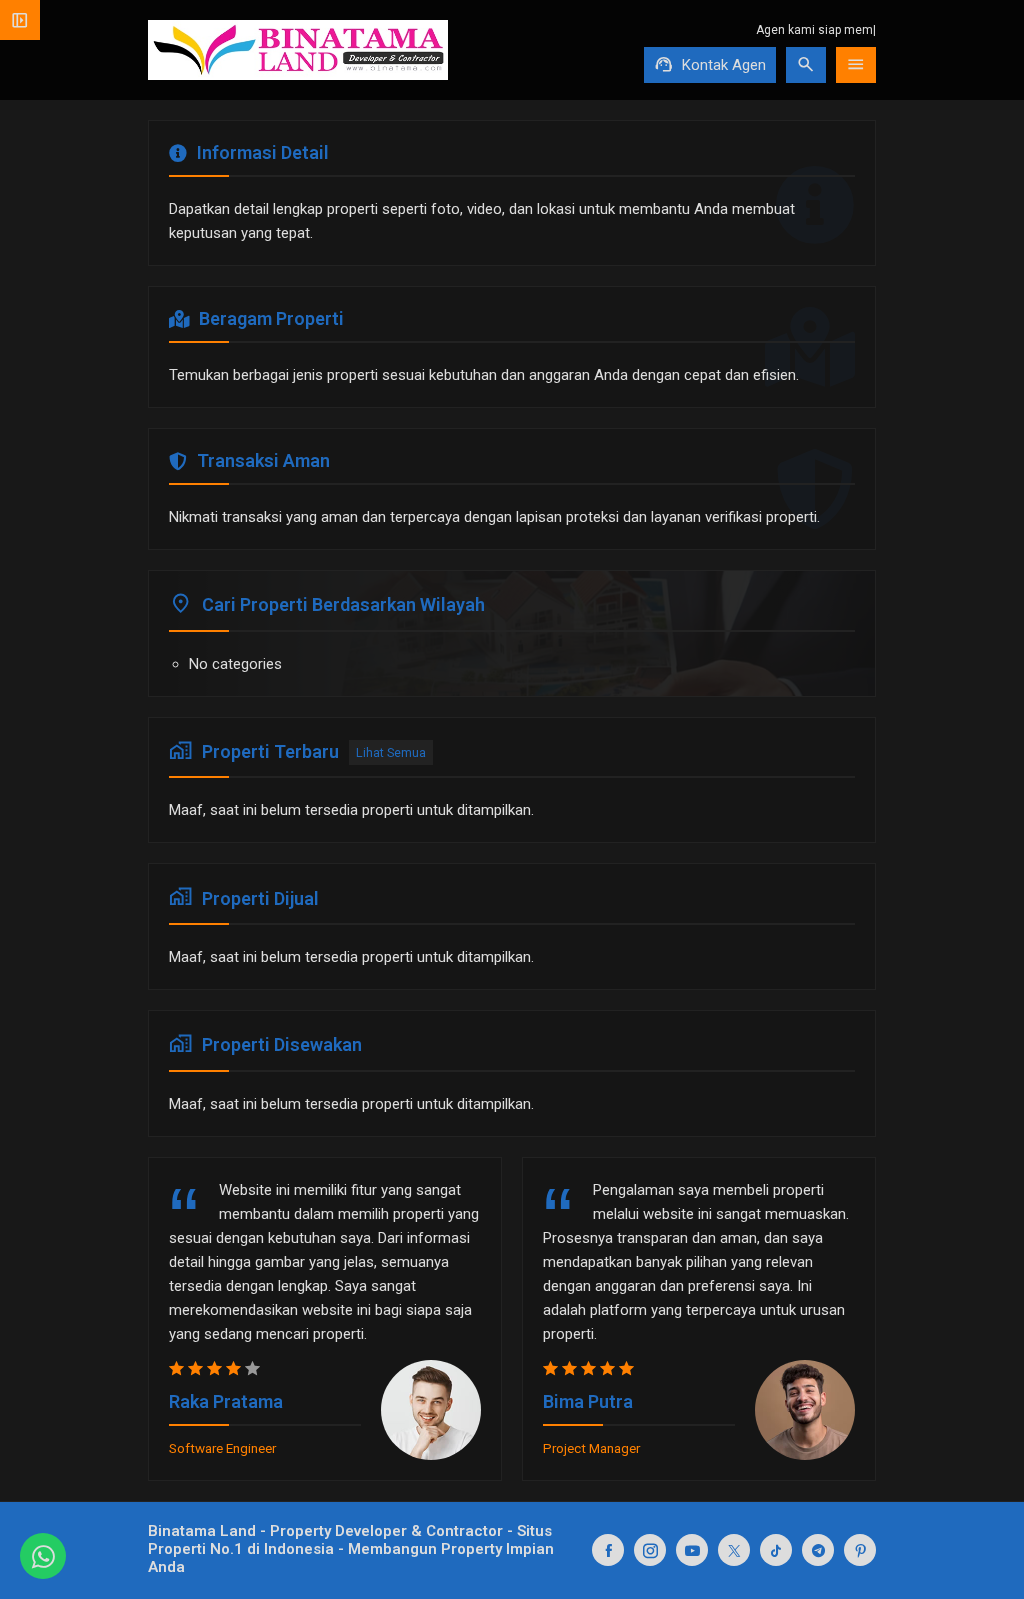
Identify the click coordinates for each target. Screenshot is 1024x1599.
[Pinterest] (860, 1550)
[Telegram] (818, 1550)
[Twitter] (734, 1550)
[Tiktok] (776, 1550)
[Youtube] (692, 1550)
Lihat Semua (391, 752)
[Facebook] (608, 1550)
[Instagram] (650, 1550)
